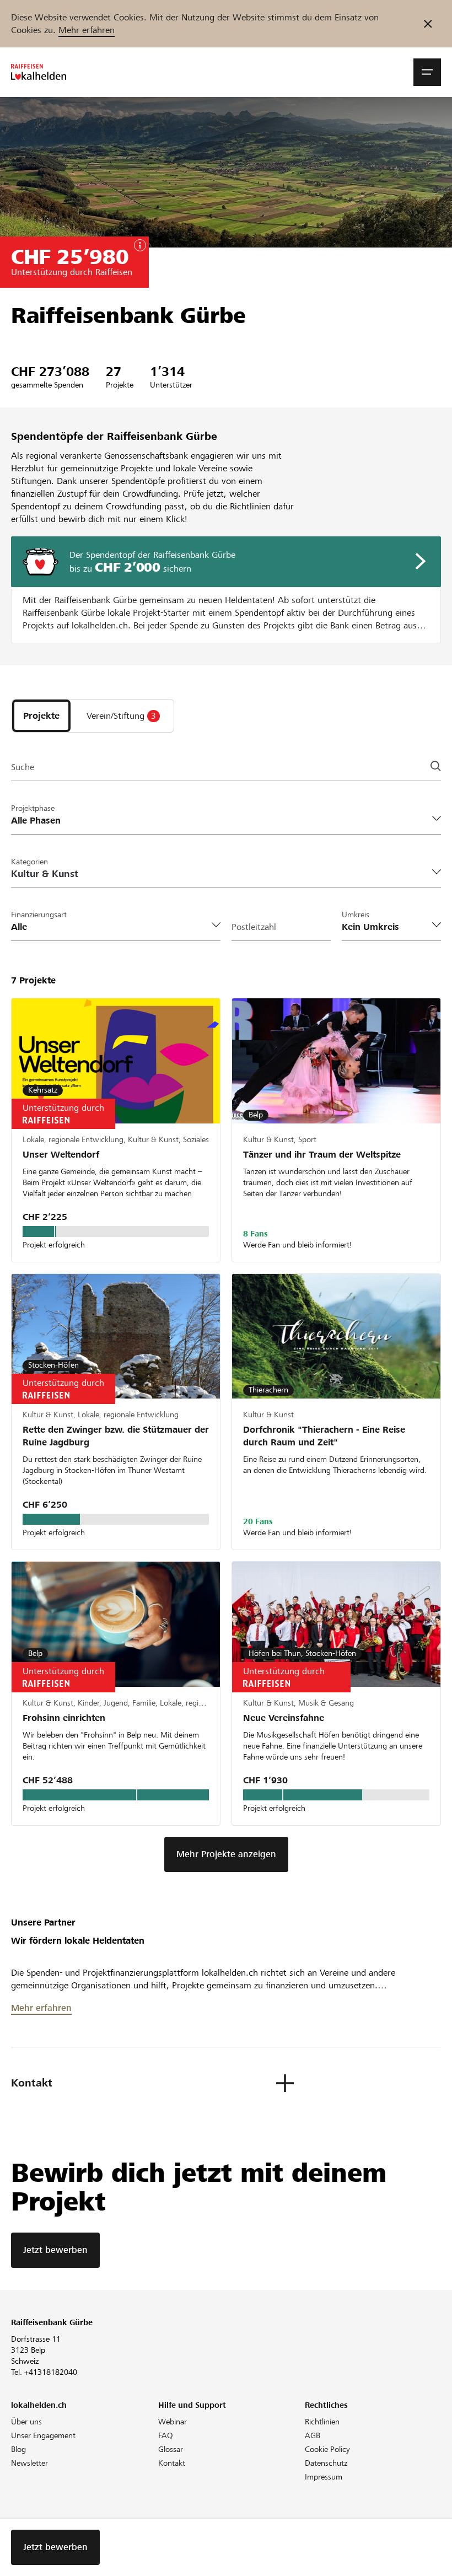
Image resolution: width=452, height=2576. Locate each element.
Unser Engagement (43, 2435)
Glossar (171, 2449)
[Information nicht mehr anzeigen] (428, 24)
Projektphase (33, 808)
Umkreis (356, 915)
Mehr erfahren (87, 30)
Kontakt (172, 2463)
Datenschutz (326, 2463)
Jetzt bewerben (55, 2250)
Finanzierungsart (39, 915)
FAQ (166, 2435)
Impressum (324, 2477)
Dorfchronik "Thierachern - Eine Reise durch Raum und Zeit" (324, 1436)
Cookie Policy (327, 2449)
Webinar (173, 2422)
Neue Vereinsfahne (284, 1718)
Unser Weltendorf (61, 1155)
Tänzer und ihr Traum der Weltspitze (322, 1155)
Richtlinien (322, 2422)
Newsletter (29, 2463)
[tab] (41, 716)
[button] (427, 72)
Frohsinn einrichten (64, 1718)
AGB (313, 2435)
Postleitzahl (254, 927)
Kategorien (29, 862)
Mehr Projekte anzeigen (226, 1854)
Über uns (26, 2422)
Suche (23, 767)
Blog (18, 2449)
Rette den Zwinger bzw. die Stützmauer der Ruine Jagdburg (116, 1436)
